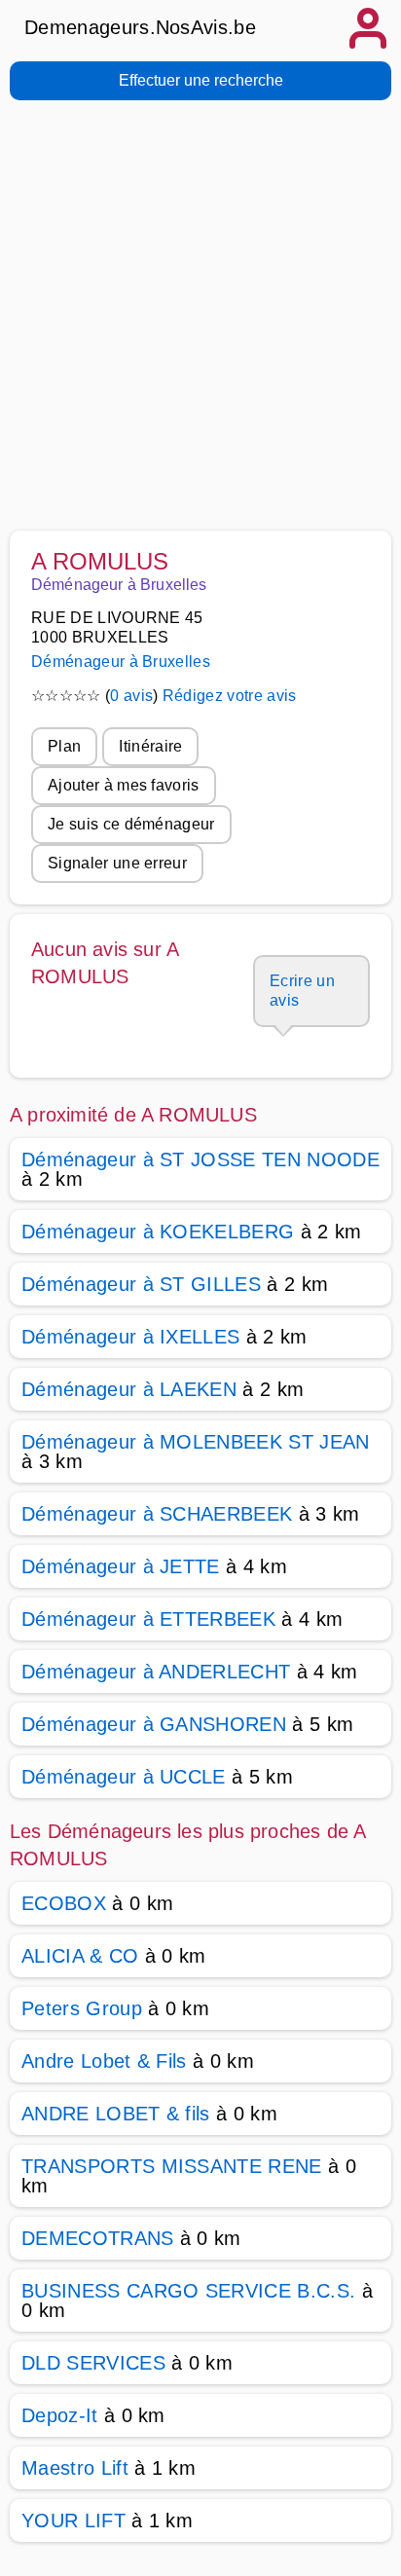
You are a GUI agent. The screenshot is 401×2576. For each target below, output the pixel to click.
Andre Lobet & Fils (104, 2061)
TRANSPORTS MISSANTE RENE (172, 2166)
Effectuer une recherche (201, 80)
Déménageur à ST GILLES (141, 1284)
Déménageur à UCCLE (124, 1777)
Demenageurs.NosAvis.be (140, 27)
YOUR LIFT (73, 2521)
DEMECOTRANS (98, 2238)
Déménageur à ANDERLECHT (156, 1672)
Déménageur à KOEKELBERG (158, 1232)
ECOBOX (64, 1903)
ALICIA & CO (80, 1956)
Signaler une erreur (117, 863)
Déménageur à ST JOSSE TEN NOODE (200, 1159)
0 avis (131, 696)
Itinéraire (150, 746)
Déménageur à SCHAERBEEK (157, 1514)
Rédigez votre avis (230, 696)
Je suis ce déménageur (131, 824)
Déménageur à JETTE (121, 1566)
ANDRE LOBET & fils (116, 2114)
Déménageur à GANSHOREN (154, 1724)
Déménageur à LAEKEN (129, 1389)
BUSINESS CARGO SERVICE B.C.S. (188, 2291)
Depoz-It (60, 2415)
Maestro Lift (75, 2468)
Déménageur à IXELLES (130, 1337)
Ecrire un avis (302, 991)
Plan (64, 746)
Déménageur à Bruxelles (121, 662)
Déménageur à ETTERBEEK (148, 1619)
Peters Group (82, 2008)
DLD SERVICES (93, 2363)
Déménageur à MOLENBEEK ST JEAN (196, 1442)
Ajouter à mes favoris (124, 785)
